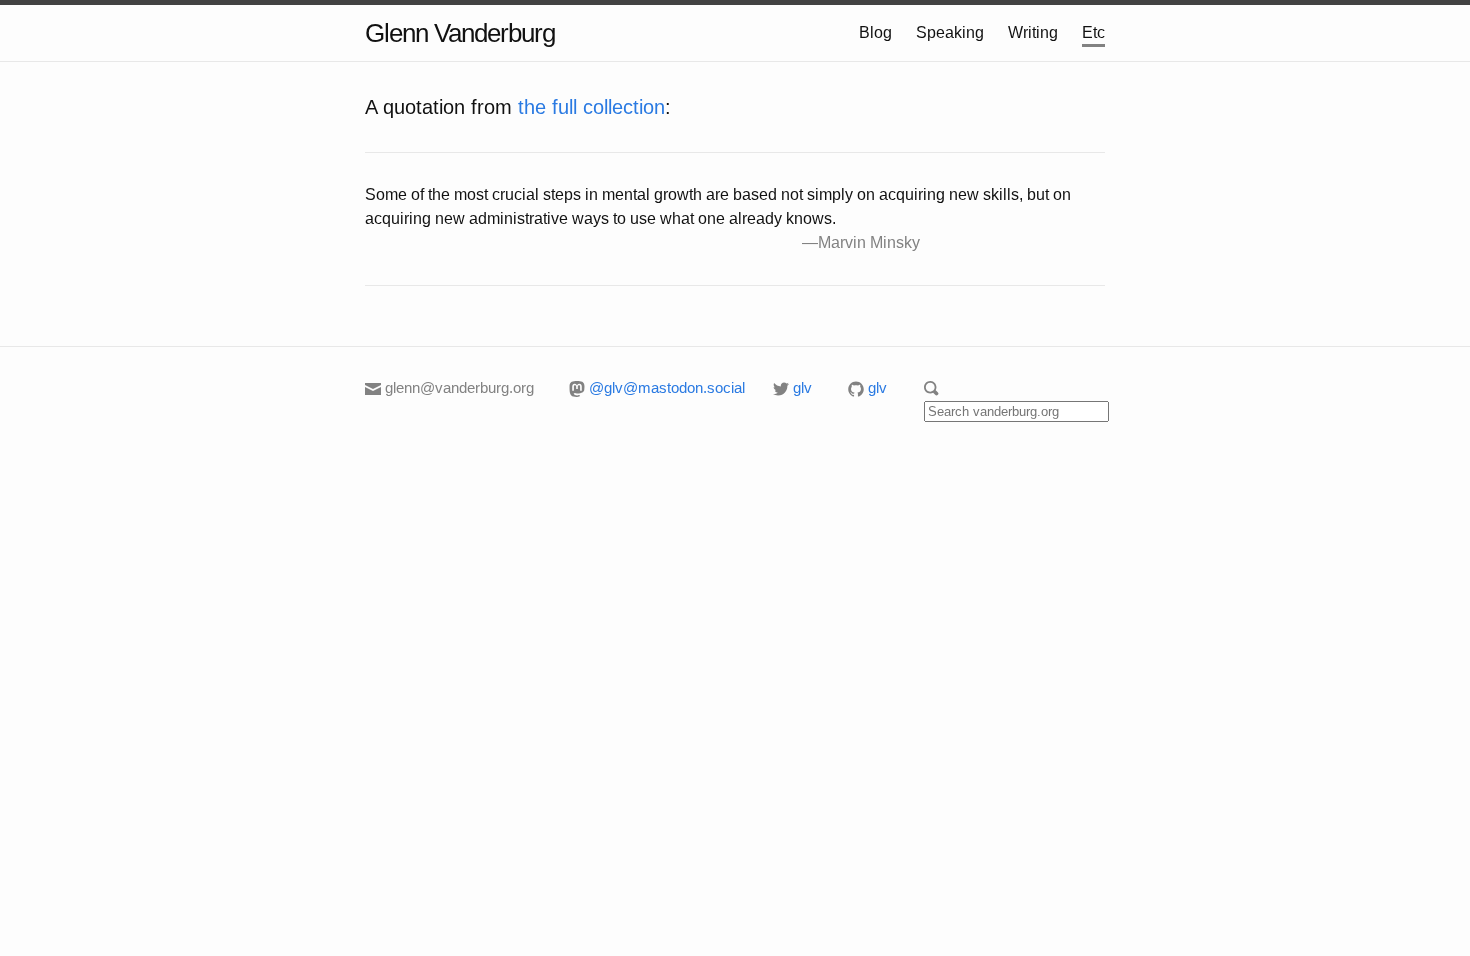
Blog (875, 32)
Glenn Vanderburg (460, 33)
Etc (1093, 32)
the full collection (591, 107)
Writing (1033, 32)
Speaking (950, 32)
